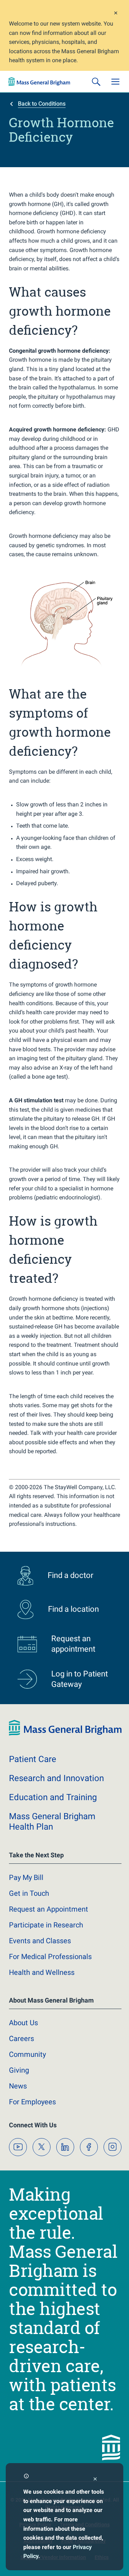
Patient (33, 1759)
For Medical (50, 1957)
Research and (56, 1778)
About (23, 2023)
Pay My (26, 1877)
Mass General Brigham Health (52, 1822)
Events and (40, 1941)
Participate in (46, 1925)
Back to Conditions (42, 104)
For (32, 2102)
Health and (42, 1972)
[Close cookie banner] (95, 2480)
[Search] (96, 82)
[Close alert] (116, 14)
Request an (49, 1909)
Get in (29, 1893)
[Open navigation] (115, 82)
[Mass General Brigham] (39, 82)
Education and (53, 1797)
